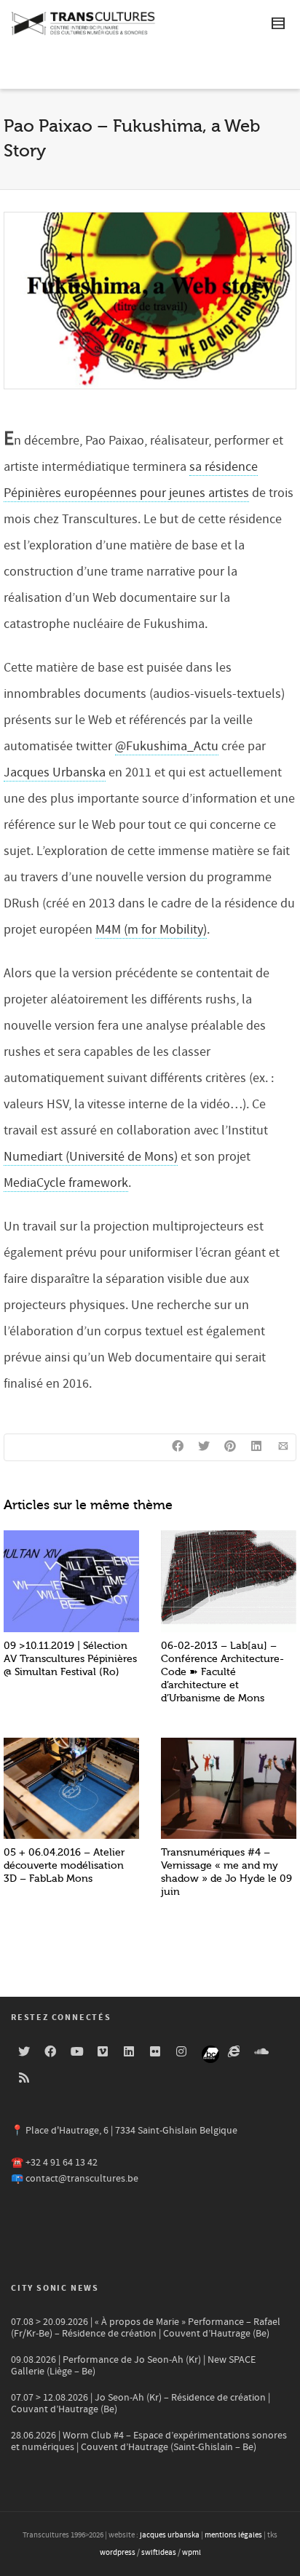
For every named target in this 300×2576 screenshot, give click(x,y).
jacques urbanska (170, 2535)
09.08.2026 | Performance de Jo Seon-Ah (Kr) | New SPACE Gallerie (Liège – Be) (133, 2366)
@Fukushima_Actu (167, 746)
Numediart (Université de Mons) (91, 1157)
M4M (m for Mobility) (151, 930)
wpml (192, 2553)
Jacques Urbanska (55, 772)
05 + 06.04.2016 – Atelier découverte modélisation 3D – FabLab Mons (64, 1865)
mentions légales (233, 2535)
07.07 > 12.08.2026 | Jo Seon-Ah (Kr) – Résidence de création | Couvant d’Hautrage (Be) (141, 2404)
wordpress (118, 2553)
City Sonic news (55, 2288)
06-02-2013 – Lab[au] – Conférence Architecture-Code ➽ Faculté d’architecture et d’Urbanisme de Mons (222, 1672)
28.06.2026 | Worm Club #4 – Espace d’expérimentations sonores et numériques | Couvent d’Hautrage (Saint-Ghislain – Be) (149, 2441)
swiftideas (159, 2553)
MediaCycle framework (66, 1183)
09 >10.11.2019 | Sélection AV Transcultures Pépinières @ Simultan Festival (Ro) (70, 1659)
